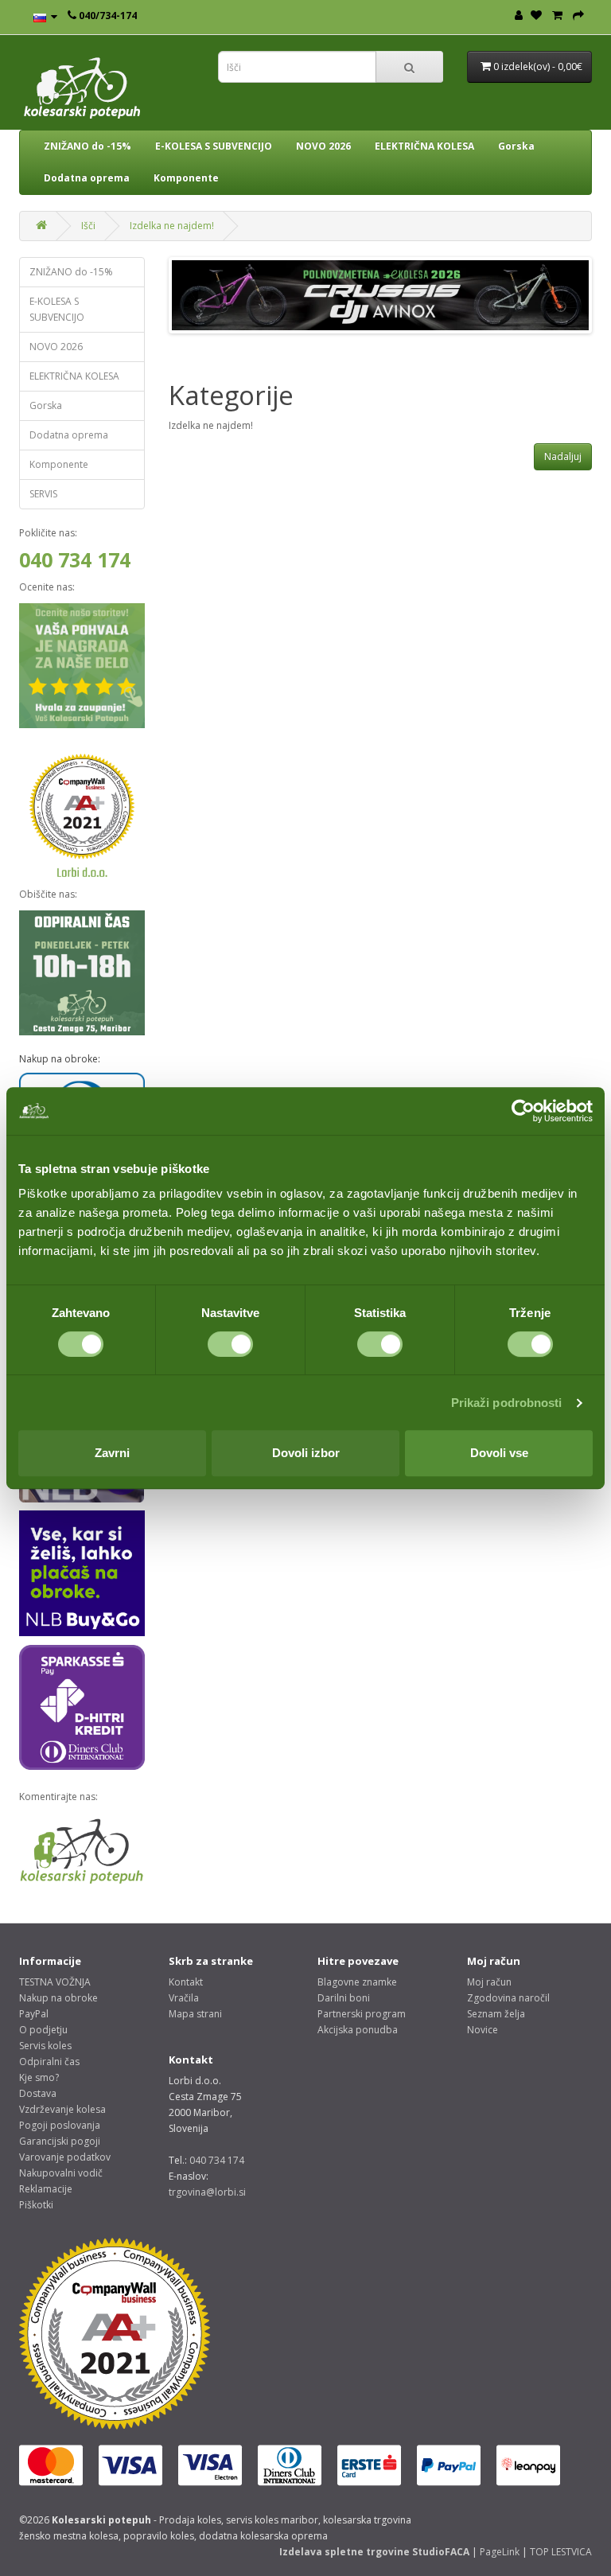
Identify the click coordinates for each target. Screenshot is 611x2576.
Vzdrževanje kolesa (62, 2109)
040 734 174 (75, 559)
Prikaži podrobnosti (507, 1403)
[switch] (230, 1344)
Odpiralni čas (49, 2062)
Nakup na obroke (58, 1998)
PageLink (500, 2552)
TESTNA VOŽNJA (55, 1982)
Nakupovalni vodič (61, 2173)
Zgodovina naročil (508, 1998)
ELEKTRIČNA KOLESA (424, 146)
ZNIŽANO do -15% (88, 146)
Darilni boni (344, 1998)
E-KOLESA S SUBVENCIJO (214, 146)
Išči (88, 226)
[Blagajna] (578, 16)
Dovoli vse (499, 1453)
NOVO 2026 (323, 146)
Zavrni (112, 1453)
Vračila (184, 1998)
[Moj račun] (519, 16)
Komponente (186, 178)
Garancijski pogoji (60, 2141)
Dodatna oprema (87, 178)
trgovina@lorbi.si (207, 2192)
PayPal (34, 2014)
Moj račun (489, 1982)
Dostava (38, 2093)
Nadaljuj (563, 456)
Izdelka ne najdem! (172, 226)
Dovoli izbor (306, 1453)
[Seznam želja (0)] (536, 16)
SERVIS (43, 494)
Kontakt (186, 1982)
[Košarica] (557, 16)
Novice (483, 2030)
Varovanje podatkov (65, 2157)
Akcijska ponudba (358, 2030)
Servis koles (45, 2046)
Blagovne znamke (357, 1982)
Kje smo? (39, 2077)
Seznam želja (496, 2014)
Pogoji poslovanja (60, 2125)
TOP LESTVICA (561, 2552)
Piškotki (36, 2205)
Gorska (516, 146)
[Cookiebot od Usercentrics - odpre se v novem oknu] (523, 1111)
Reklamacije (46, 2189)
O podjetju (43, 2030)
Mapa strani (195, 2014)
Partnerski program (362, 2014)
